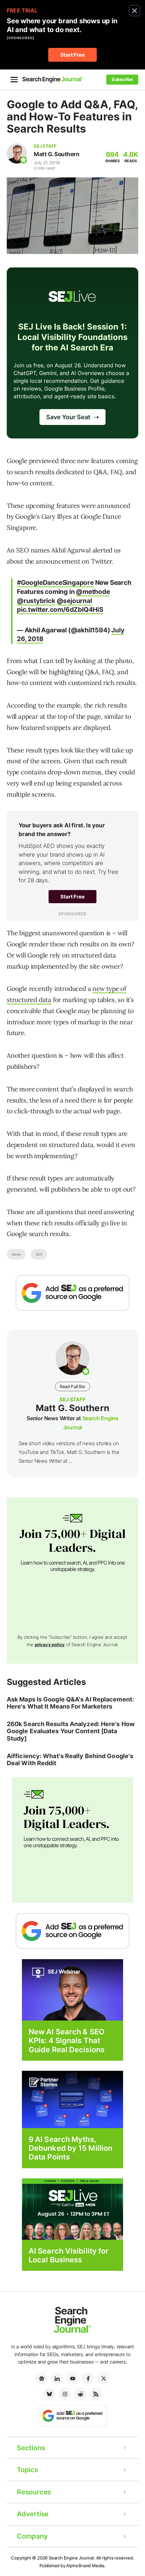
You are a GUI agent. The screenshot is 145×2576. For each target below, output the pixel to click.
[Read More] (72, 2099)
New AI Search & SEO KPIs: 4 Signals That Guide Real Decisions (67, 2041)
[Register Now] (72, 1989)
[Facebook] (88, 2378)
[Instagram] (65, 2394)
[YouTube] (72, 2378)
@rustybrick (36, 601)
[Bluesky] (49, 2394)
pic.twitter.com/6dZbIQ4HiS (60, 610)
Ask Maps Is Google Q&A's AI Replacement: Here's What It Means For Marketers (70, 1703)
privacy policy (50, 1644)
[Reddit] (80, 2394)
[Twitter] (104, 2378)
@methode (93, 592)
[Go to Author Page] (17, 153)
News (16, 1254)
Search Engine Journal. (72, 2558)
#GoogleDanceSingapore (55, 583)
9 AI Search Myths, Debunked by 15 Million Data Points (70, 2148)
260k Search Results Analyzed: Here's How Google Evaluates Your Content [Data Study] (71, 1731)
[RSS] (96, 2394)
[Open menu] (14, 80)
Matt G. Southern (56, 154)
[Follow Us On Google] (72, 1293)
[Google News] (41, 2378)
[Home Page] (53, 79)
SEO (39, 1254)
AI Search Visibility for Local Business (69, 2255)
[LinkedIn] (57, 2378)
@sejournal (74, 601)
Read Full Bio (72, 1386)
